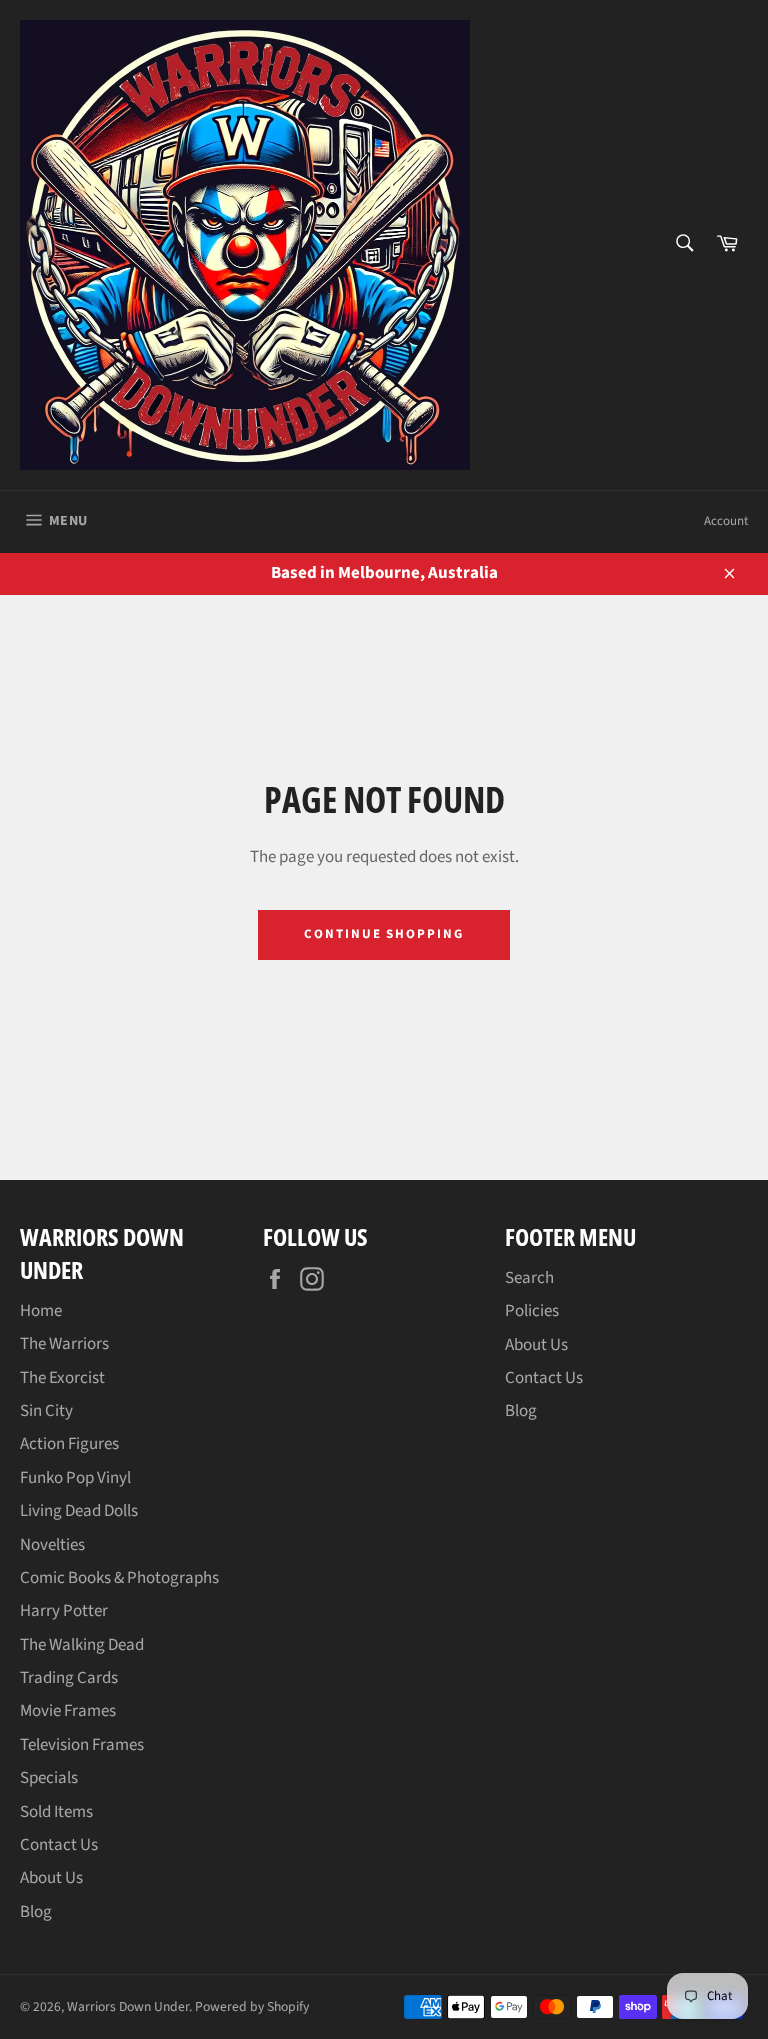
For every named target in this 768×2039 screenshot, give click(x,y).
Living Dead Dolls (79, 1511)
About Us (51, 1878)
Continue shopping (384, 934)
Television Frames (82, 1745)
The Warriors (64, 1344)
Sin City (46, 1411)
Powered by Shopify (252, 2006)
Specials (49, 1778)
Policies (532, 1311)
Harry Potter (64, 1611)
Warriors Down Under (128, 2006)
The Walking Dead (82, 1645)
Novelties (52, 1545)
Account (726, 521)
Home (41, 1311)
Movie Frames (68, 1711)
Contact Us (59, 1845)
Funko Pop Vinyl (75, 1478)
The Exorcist (62, 1378)
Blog (36, 1912)
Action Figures (69, 1444)
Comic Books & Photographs (119, 1578)
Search (529, 1278)
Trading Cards (69, 1678)
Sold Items (56, 1812)
